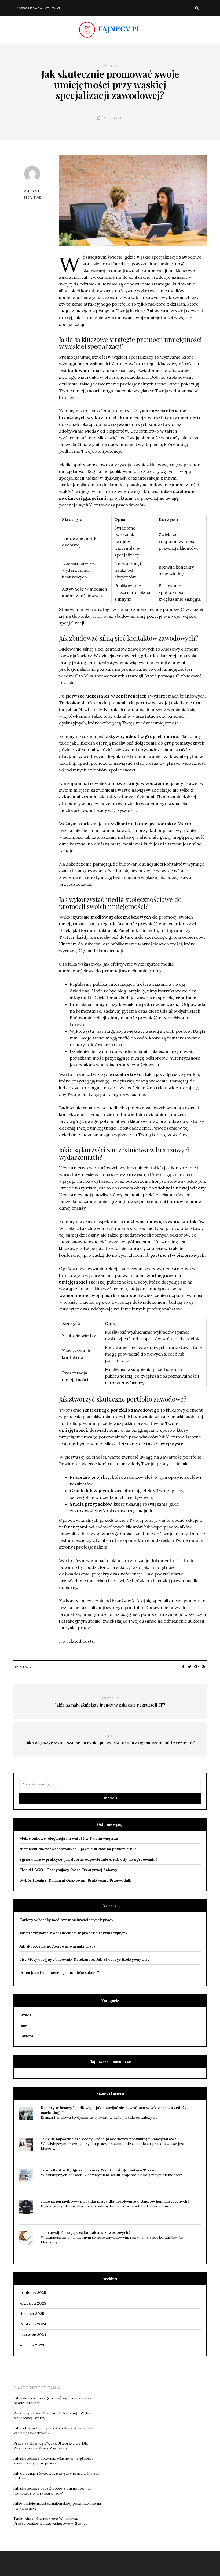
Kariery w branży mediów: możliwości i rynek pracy (66, 1920)
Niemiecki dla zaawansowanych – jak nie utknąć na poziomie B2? (78, 1849)
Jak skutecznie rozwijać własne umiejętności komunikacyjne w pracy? (53, 2461)
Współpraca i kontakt (39, 8)
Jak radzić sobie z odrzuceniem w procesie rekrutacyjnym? (73, 1933)
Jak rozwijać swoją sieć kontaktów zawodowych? (85, 2232)
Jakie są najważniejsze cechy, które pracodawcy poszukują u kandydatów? (108, 2139)
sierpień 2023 (32, 2345)
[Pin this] (203, 1667)
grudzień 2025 (33, 2293)
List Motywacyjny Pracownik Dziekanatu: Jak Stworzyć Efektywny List (84, 1959)
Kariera (110, 66)
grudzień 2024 (33, 2324)
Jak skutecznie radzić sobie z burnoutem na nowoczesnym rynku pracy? (52, 2491)
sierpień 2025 (32, 2314)
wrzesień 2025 (33, 2303)
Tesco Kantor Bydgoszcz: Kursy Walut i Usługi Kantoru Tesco (98, 2170)
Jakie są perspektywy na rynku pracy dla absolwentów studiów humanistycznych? (115, 2201)
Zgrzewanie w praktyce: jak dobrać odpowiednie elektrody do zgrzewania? (88, 1859)
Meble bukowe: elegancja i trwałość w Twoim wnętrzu (69, 1838)
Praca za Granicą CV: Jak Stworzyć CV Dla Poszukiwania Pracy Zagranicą (51, 2446)
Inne (23, 2025)
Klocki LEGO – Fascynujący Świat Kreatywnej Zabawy (68, 1870)
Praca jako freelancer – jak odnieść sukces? (59, 1973)
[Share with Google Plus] (197, 1667)
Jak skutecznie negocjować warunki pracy (58, 1946)
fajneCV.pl (32, 191)
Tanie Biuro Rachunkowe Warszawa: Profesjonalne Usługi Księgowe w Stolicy (50, 2521)
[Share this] (183, 1667)
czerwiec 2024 (33, 2335)
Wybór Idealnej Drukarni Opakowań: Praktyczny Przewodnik (75, 1880)
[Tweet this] (190, 1667)
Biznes (25, 2015)
